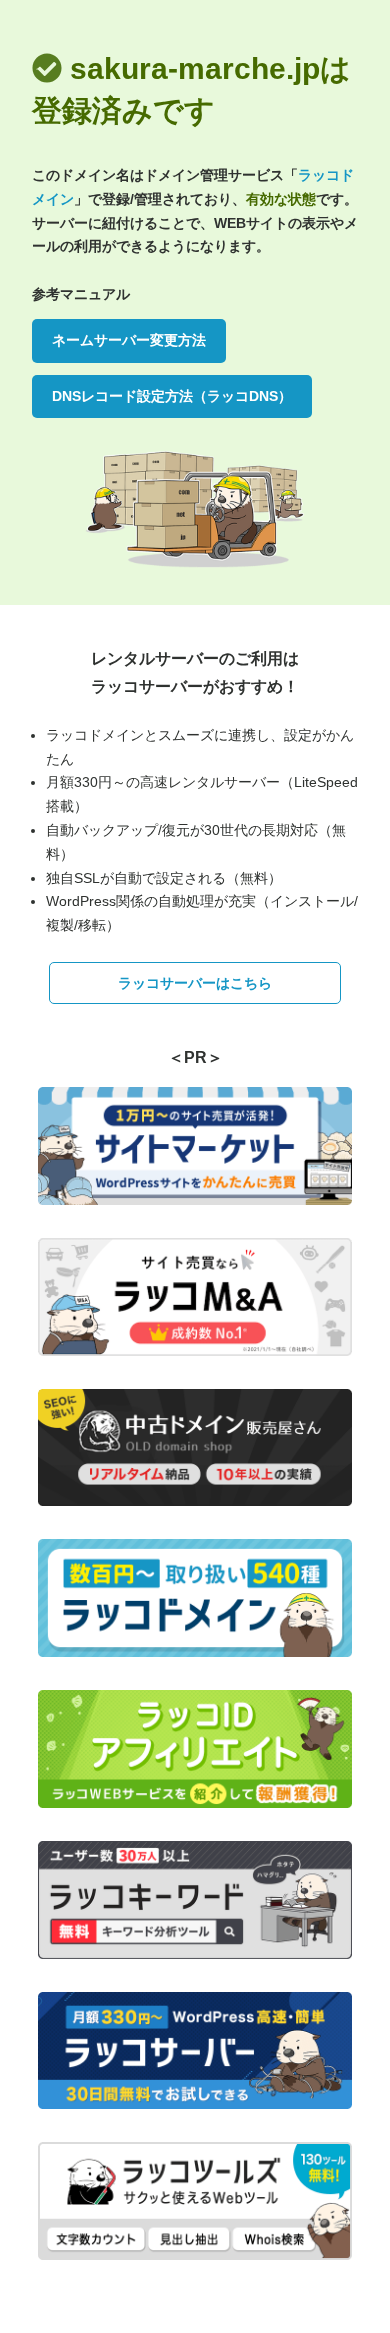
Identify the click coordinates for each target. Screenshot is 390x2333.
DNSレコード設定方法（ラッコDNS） (172, 396)
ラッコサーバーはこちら (195, 983)
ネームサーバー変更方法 (129, 340)
